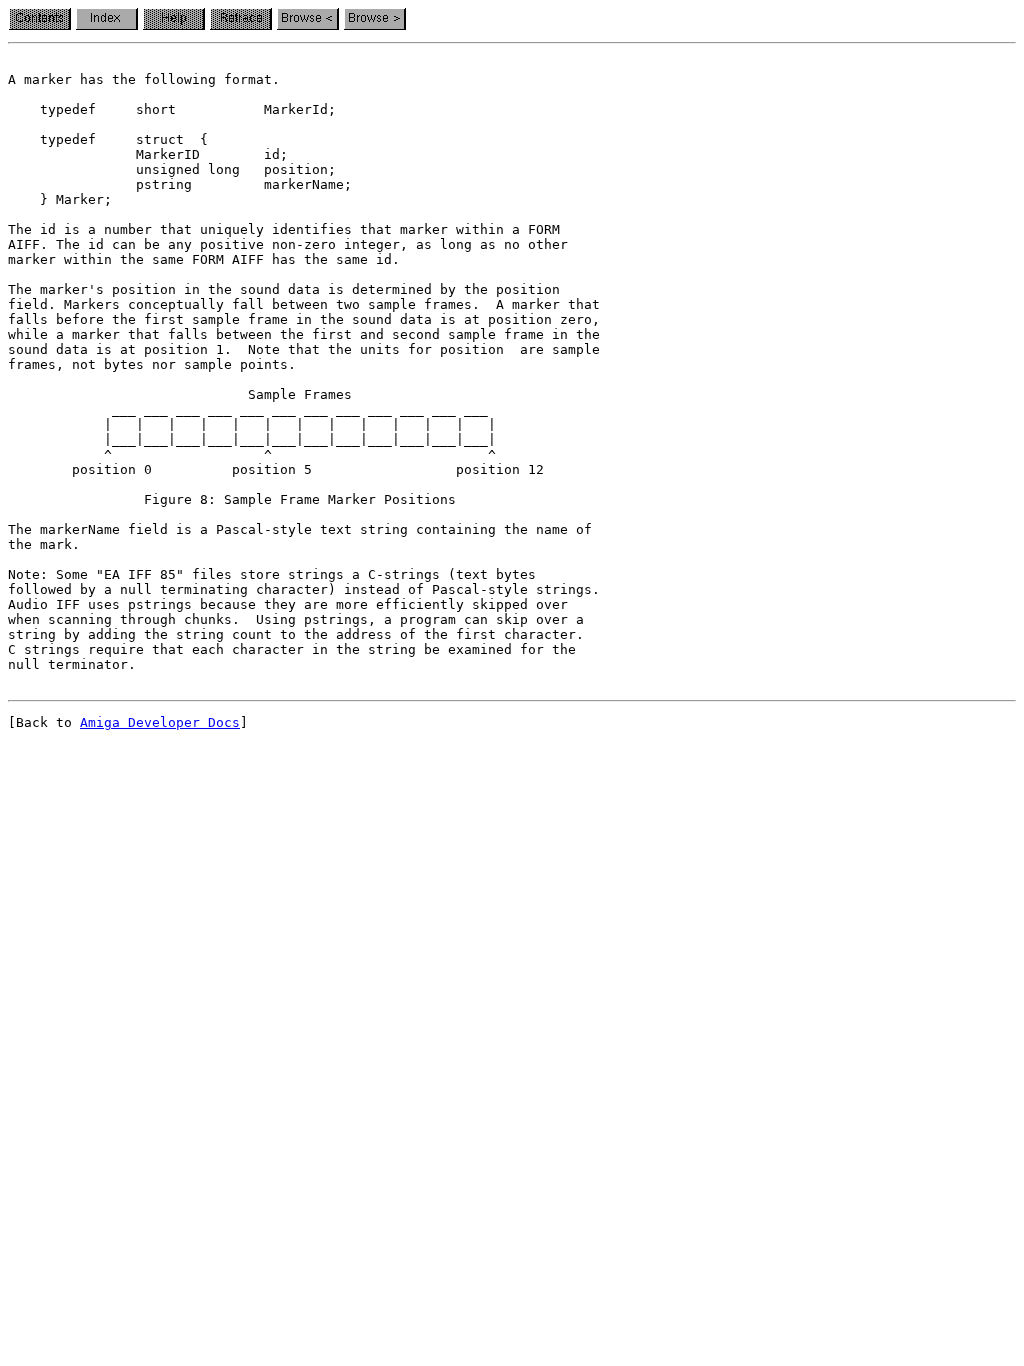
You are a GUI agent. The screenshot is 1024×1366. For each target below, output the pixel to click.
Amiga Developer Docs (160, 722)
